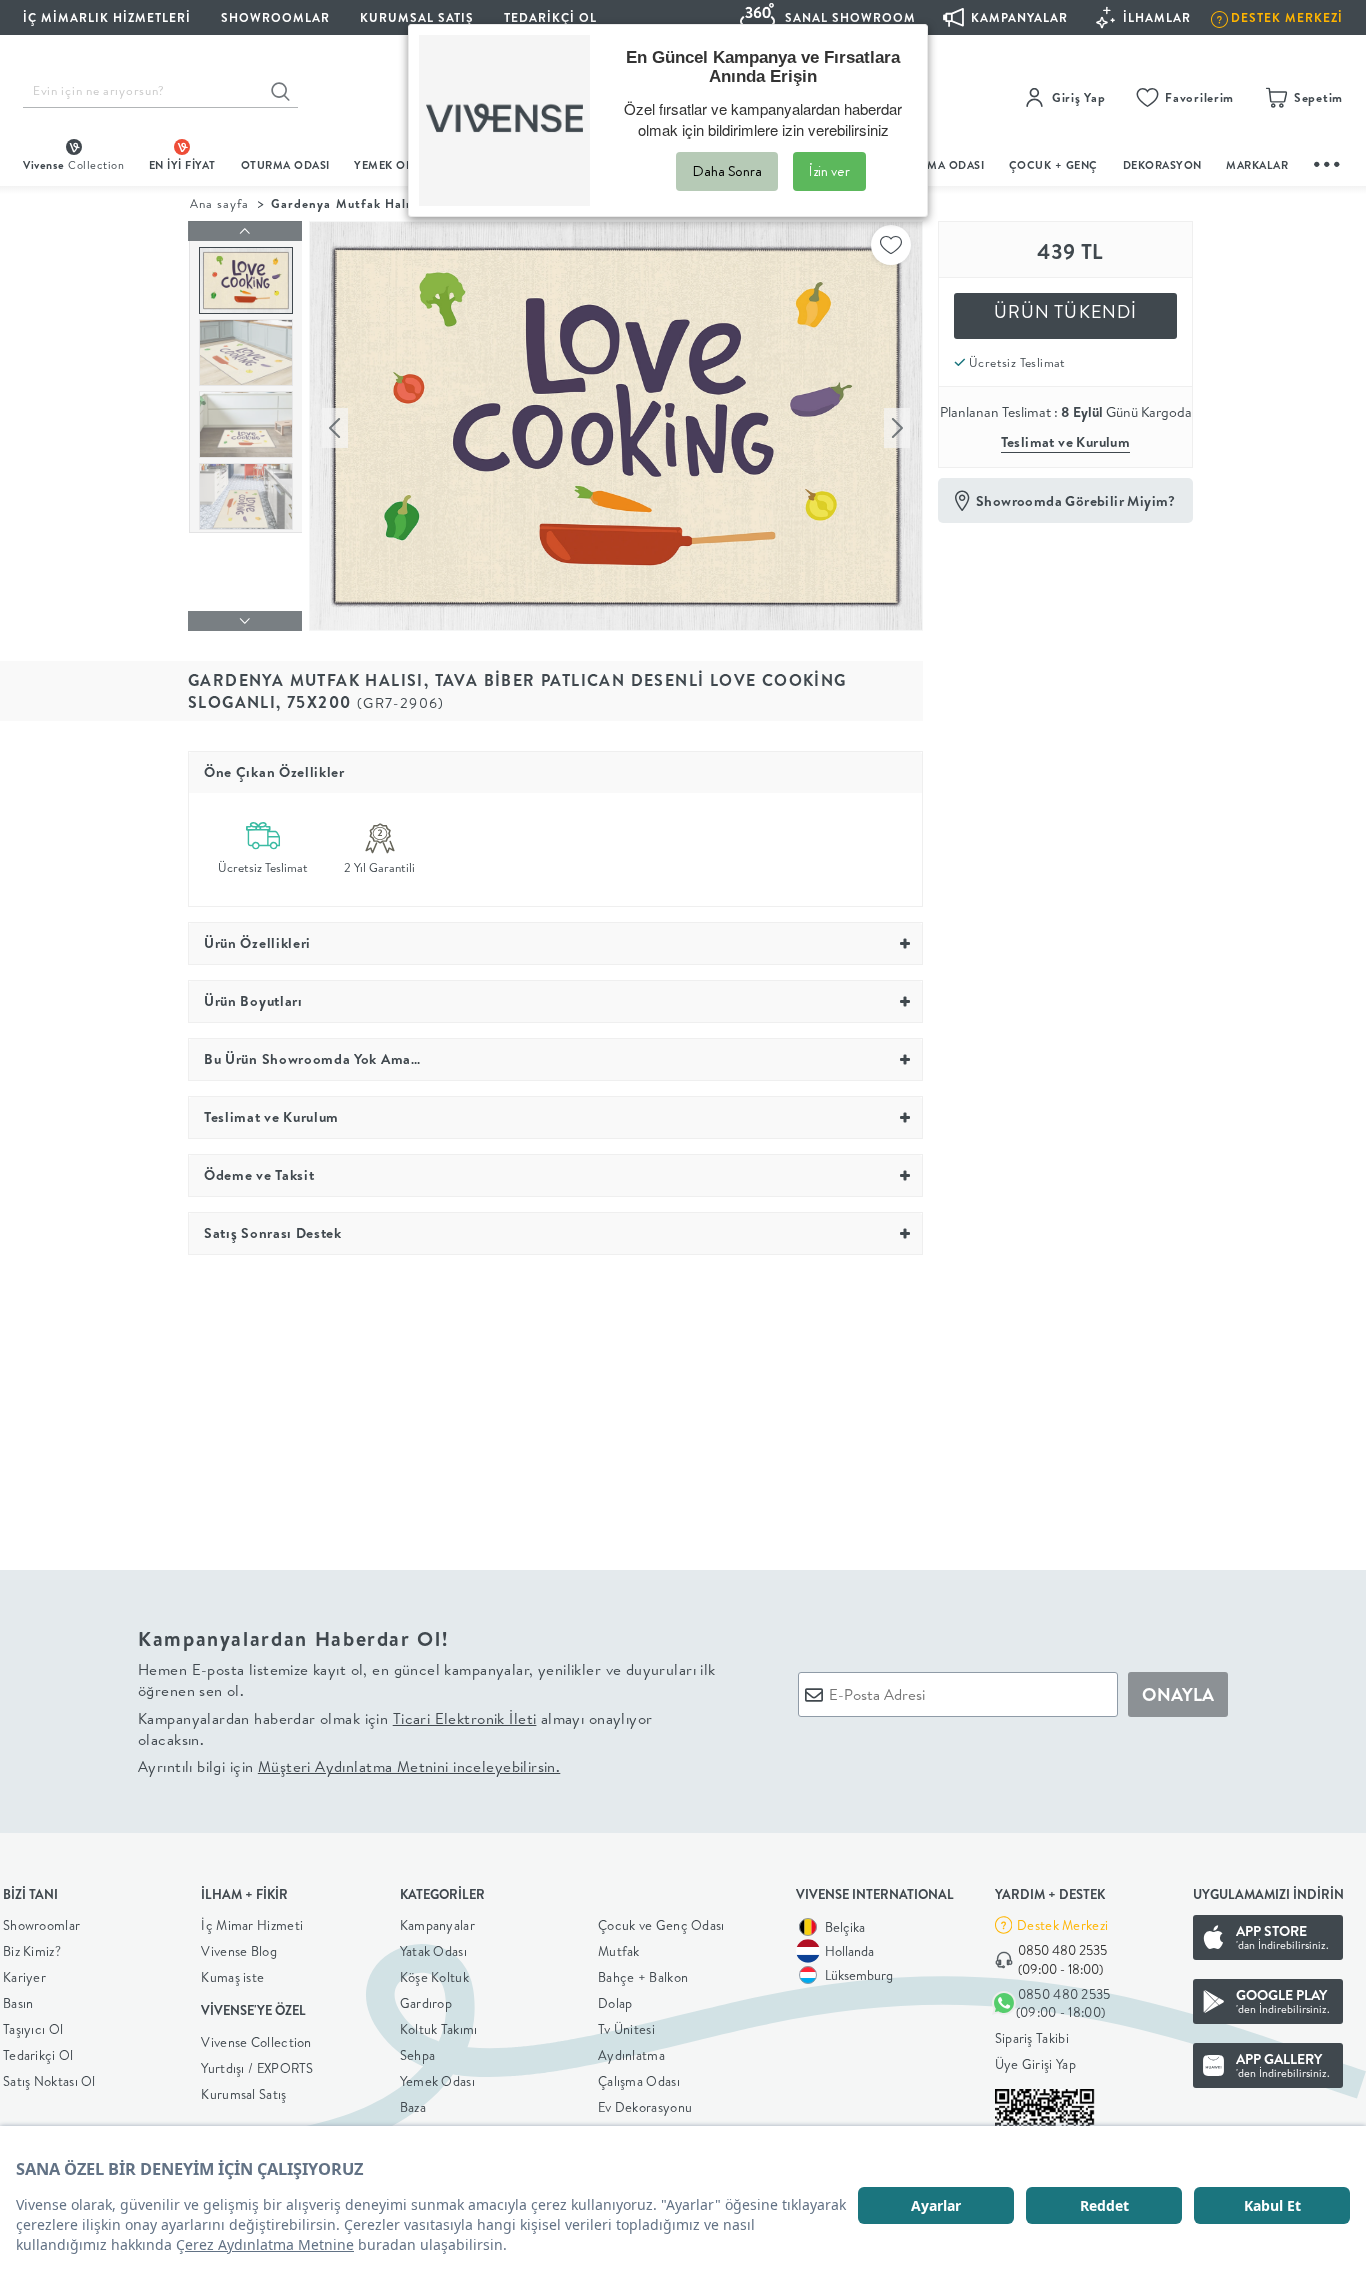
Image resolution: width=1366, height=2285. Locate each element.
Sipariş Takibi (1032, 2038)
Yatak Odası (433, 1951)
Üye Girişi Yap (1035, 2064)
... (1328, 161)
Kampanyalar (437, 1925)
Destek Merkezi (1062, 1925)
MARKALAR (1257, 165)
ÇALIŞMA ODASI (940, 165)
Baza (413, 2107)
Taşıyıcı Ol (33, 2029)
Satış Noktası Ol (49, 2081)
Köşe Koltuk (434, 1977)
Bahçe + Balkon (643, 1977)
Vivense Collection (256, 2042)
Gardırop (426, 2003)
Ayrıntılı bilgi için (349, 1766)
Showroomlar (41, 1925)
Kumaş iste (232, 1977)
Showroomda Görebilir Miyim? (1076, 501)
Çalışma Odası (639, 2081)
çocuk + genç (1053, 165)
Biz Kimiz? (32, 1951)
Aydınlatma (631, 2055)
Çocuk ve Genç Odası (661, 1925)
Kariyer (24, 1977)
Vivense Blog (239, 1951)
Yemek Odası (437, 2081)
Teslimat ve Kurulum (1066, 442)
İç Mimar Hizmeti (252, 1925)
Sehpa (418, 2055)
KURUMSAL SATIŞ (417, 17)
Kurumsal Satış (243, 2094)
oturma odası (285, 165)
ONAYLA (1178, 1694)
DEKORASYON (1162, 165)
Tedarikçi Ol (550, 17)
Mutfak (619, 1951)
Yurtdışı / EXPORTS (257, 2068)
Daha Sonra (727, 171)
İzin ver (829, 171)
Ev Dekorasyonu (645, 2107)
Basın (18, 2003)
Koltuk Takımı (439, 2029)
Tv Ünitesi (626, 2029)
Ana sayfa (219, 203)
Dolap (615, 2003)
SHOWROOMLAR (275, 17)
